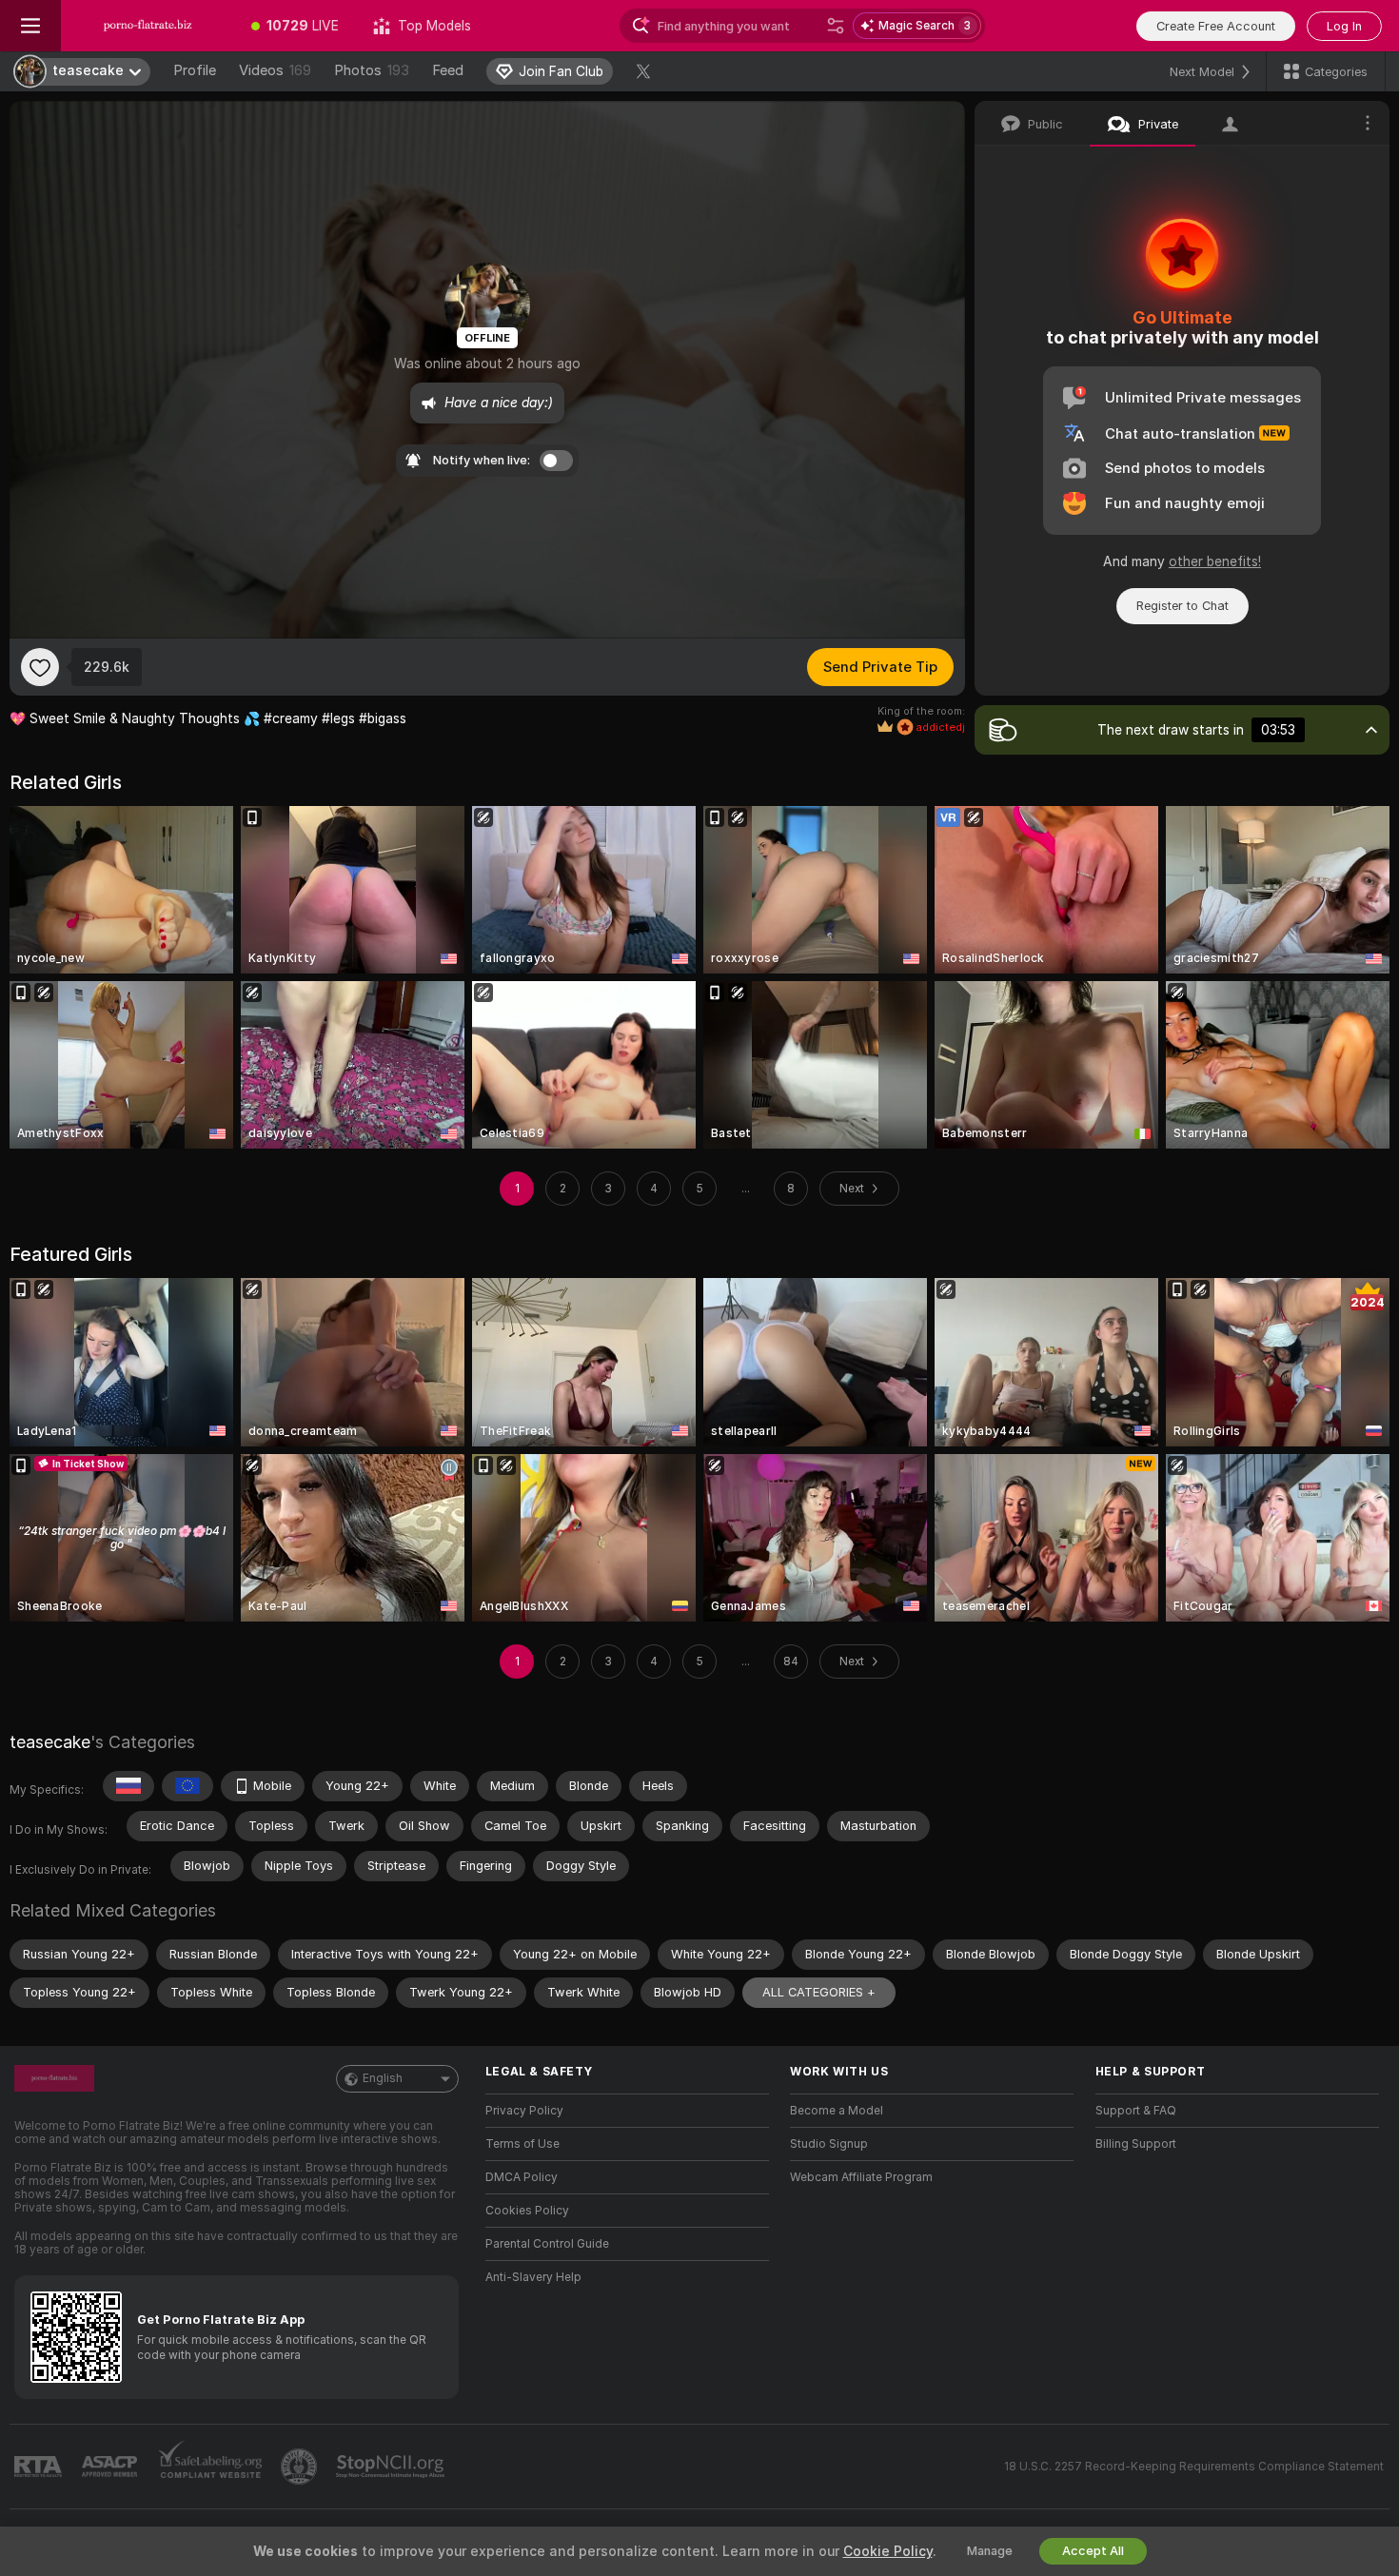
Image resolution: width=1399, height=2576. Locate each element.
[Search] (836, 26)
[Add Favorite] (40, 667)
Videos (275, 70)
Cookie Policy (888, 2551)
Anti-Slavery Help (533, 2277)
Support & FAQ (1136, 2111)
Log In (1344, 26)
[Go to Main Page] (148, 26)
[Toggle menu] (30, 26)
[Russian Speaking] (128, 1786)
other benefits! (1215, 561)
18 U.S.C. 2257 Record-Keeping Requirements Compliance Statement (1194, 2467)
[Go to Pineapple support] (301, 2467)
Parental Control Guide (547, 2244)
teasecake (50, 1742)
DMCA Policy (522, 2177)
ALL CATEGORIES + (819, 1992)
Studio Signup (829, 2144)
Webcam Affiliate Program (861, 2177)
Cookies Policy (527, 2211)
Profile (195, 70)
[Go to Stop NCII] (392, 2467)
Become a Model (837, 2111)
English (383, 2078)
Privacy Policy (524, 2111)
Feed (448, 70)
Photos (372, 70)
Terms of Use (522, 2144)
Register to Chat (1182, 606)
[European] (187, 1786)
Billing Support (1136, 2144)
